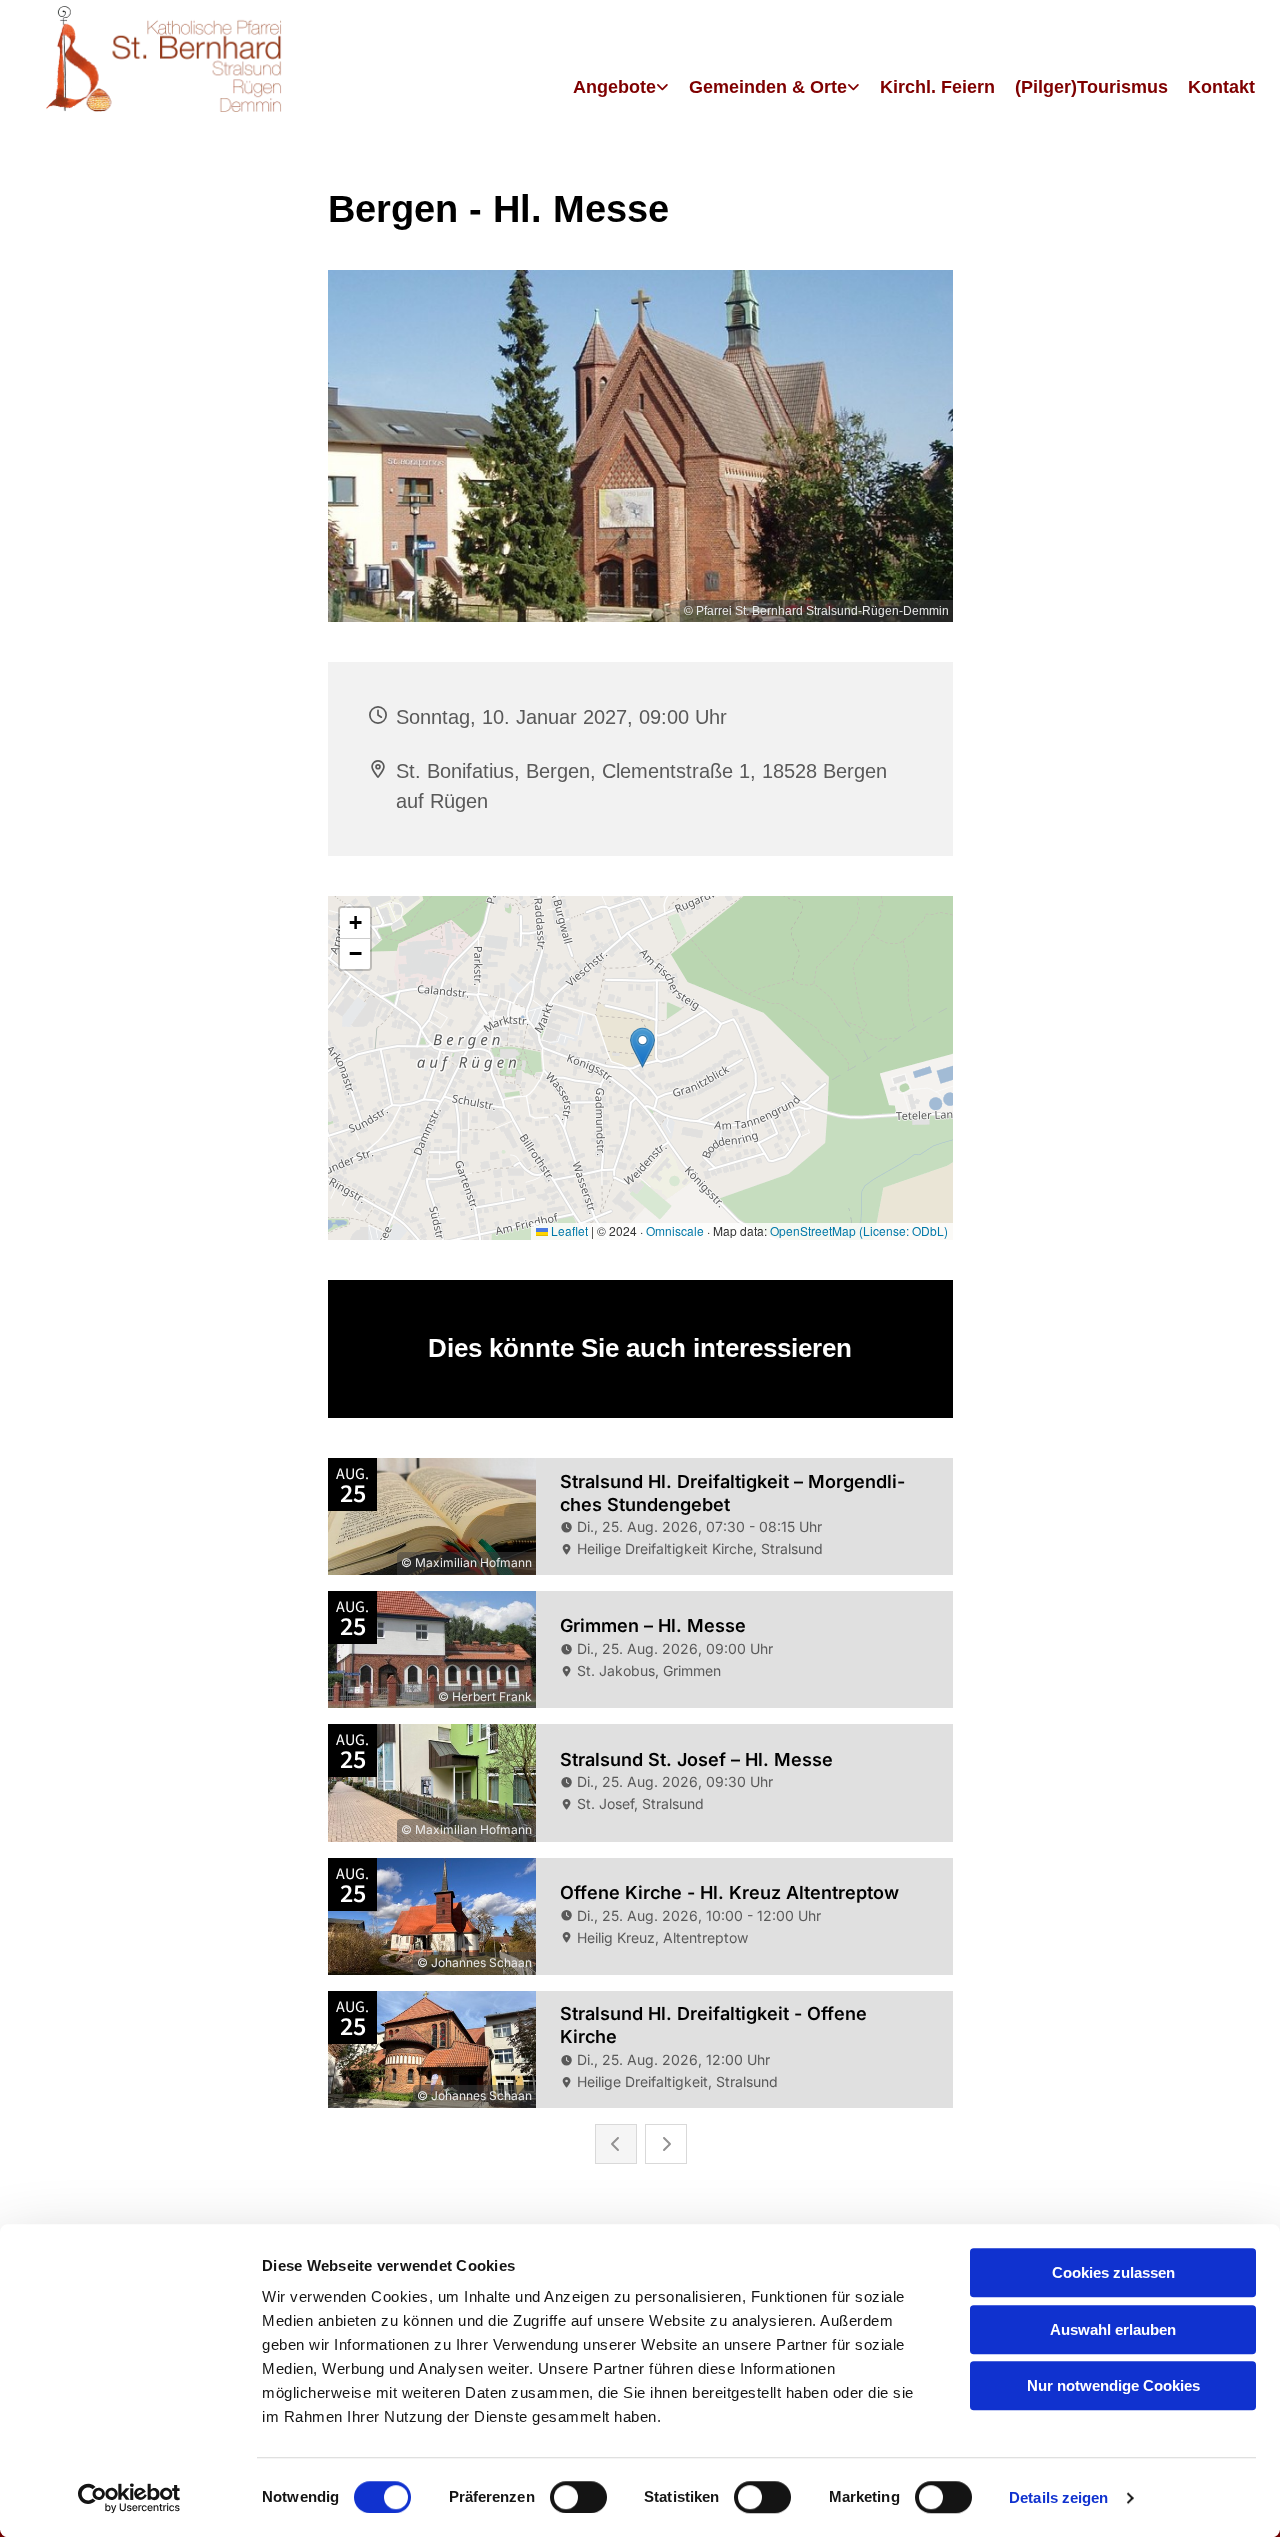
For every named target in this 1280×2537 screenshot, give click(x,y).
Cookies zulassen (1113, 2272)
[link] (621, 89)
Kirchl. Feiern (937, 87)
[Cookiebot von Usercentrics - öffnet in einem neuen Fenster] (129, 2498)
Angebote (614, 87)
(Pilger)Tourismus (1091, 87)
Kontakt (1221, 87)
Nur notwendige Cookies (1113, 2385)
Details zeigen (1058, 2497)
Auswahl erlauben (1113, 2329)
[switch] (578, 2497)
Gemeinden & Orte (768, 87)
